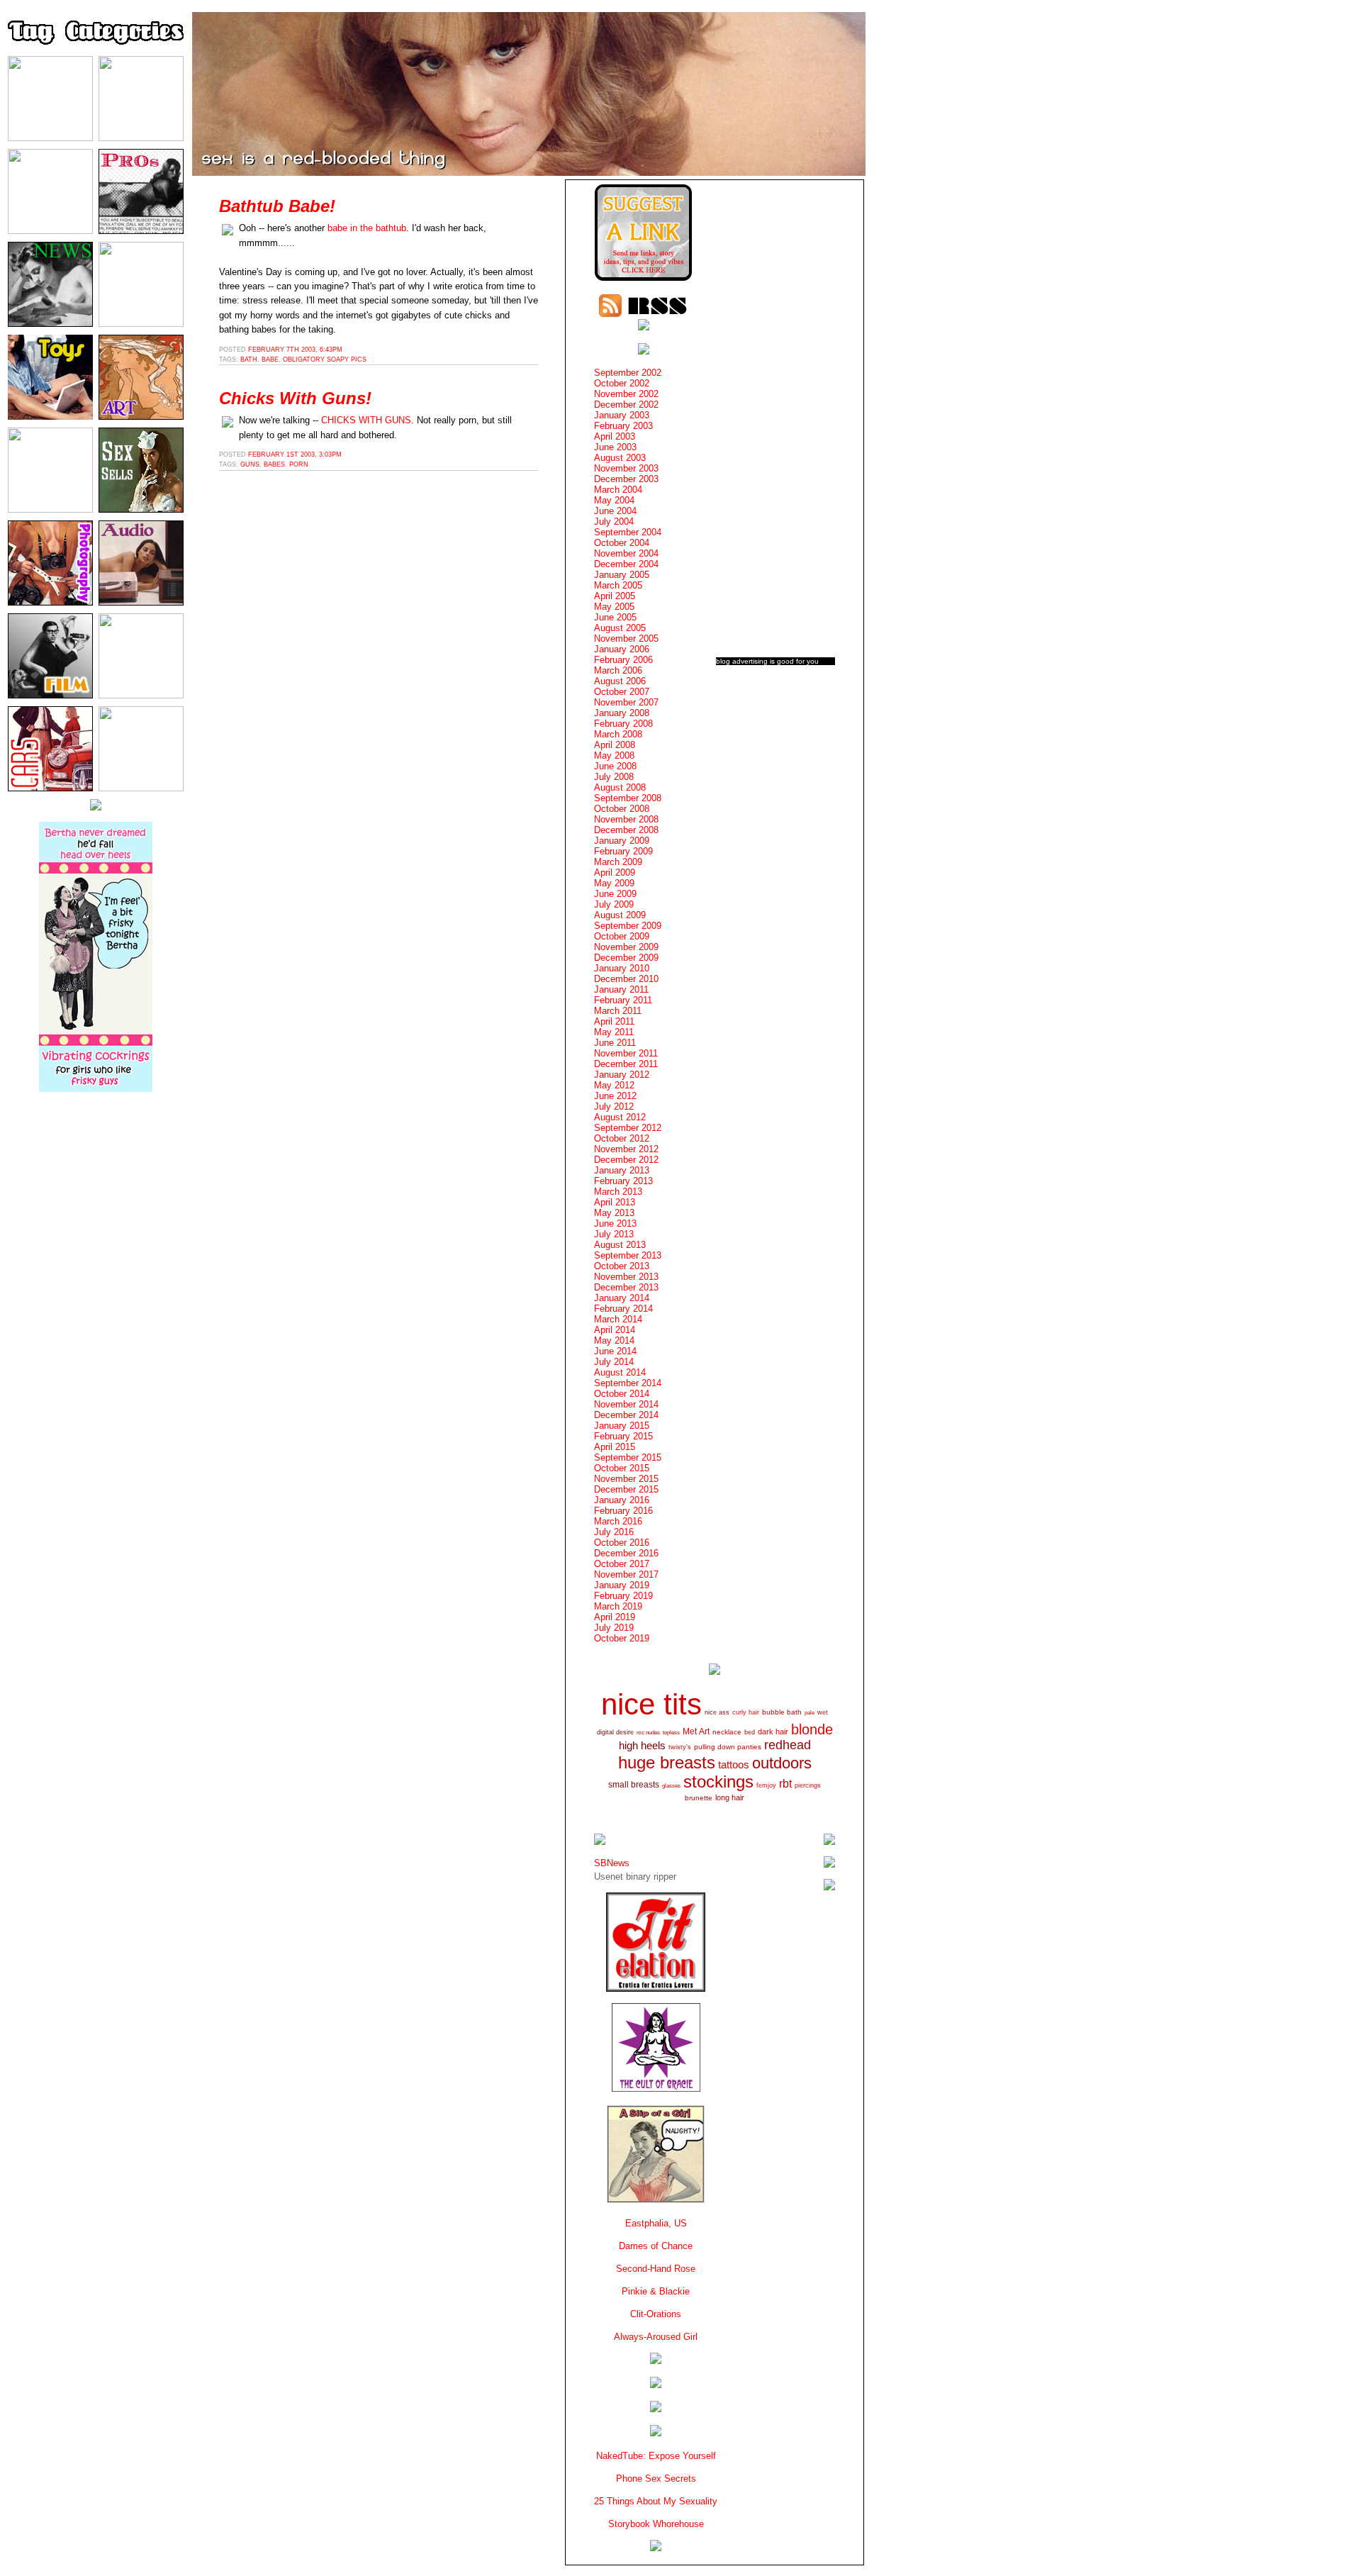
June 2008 (615, 766)
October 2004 (622, 543)
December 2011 (626, 1064)
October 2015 (622, 1468)
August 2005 (620, 628)
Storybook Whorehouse (656, 2524)
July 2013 (614, 1234)
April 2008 (615, 745)
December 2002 (626, 405)
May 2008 (614, 755)
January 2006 (622, 649)
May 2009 (614, 883)
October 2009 (622, 936)
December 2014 (626, 1415)
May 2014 (614, 1340)
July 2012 (614, 1106)
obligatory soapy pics (325, 359)
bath (249, 359)
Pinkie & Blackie (656, 2291)
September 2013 (628, 1255)
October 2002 (622, 383)
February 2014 (623, 1309)
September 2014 (628, 1383)
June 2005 (615, 617)
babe (270, 359)
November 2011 (626, 1053)
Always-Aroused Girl (656, 2337)
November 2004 (626, 553)
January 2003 (622, 415)
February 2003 (623, 426)
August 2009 (620, 915)
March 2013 (618, 1192)
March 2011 (618, 1011)
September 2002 (628, 373)
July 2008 (614, 777)
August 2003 (620, 458)
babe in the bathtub (367, 228)
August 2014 (620, 1372)
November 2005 (626, 639)
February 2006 (623, 660)
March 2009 (618, 862)
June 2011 (615, 1043)
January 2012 (622, 1075)
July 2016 (614, 1532)
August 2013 (620, 1245)
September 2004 (628, 532)
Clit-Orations (656, 2314)
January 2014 (622, 1298)
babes (274, 464)
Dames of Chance (656, 2246)
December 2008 (626, 830)
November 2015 (626, 1479)
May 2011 (614, 1032)
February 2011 (623, 1000)
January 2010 (622, 968)
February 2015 (623, 1436)
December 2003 (626, 479)
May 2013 (614, 1213)
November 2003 (626, 468)
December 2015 (626, 1489)
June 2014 (615, 1351)
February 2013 (623, 1181)
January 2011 (621, 989)
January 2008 (622, 713)
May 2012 (614, 1085)
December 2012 (626, 1160)
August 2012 (620, 1117)
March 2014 (618, 1319)
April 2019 (615, 1617)
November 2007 (626, 702)
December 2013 (626, 1287)
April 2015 (615, 1447)
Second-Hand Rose (656, 2269)
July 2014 (614, 1362)
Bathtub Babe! (277, 206)
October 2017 (622, 1564)
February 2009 (623, 851)
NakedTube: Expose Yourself (656, 2456)
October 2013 (622, 1266)
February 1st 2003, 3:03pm (295, 455)
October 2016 (622, 1543)
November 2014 (626, 1404)
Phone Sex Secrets (656, 2479)
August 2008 (620, 787)
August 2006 (620, 681)
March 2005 (618, 585)
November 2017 (626, 1574)
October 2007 (622, 692)
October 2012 (622, 1138)
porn (299, 464)
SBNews (612, 1863)
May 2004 (614, 500)
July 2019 (614, 1628)
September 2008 (628, 798)
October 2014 (622, 1394)
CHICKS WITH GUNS (366, 420)
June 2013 (615, 1223)
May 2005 (614, 607)
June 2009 (615, 894)
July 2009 (614, 904)
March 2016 (618, 1521)
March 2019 (618, 1606)
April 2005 (615, 596)
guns (250, 464)
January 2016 (622, 1500)
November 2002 (626, 394)
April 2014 (615, 1330)
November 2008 (626, 819)
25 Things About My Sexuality (656, 2501)
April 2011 (614, 1021)
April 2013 (615, 1202)
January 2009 (622, 841)
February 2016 (623, 1511)
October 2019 (622, 1638)
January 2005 (622, 575)
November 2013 (626, 1277)
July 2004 (614, 522)
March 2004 (618, 490)
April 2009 (615, 872)
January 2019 (622, 1585)
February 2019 (623, 1596)
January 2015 (622, 1426)
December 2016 (626, 1553)
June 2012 (615, 1096)
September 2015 (628, 1457)
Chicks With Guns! (295, 398)
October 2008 (622, 809)
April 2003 (615, 436)
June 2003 (615, 447)
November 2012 (626, 1149)
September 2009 (628, 926)
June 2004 (615, 511)
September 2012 (628, 1128)
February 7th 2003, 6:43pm (295, 350)
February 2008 (623, 724)
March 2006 (618, 670)
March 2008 (618, 734)
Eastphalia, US (656, 2223)
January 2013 (622, 1170)
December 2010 (626, 979)
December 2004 (626, 564)
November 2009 (626, 947)
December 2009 (626, 958)
